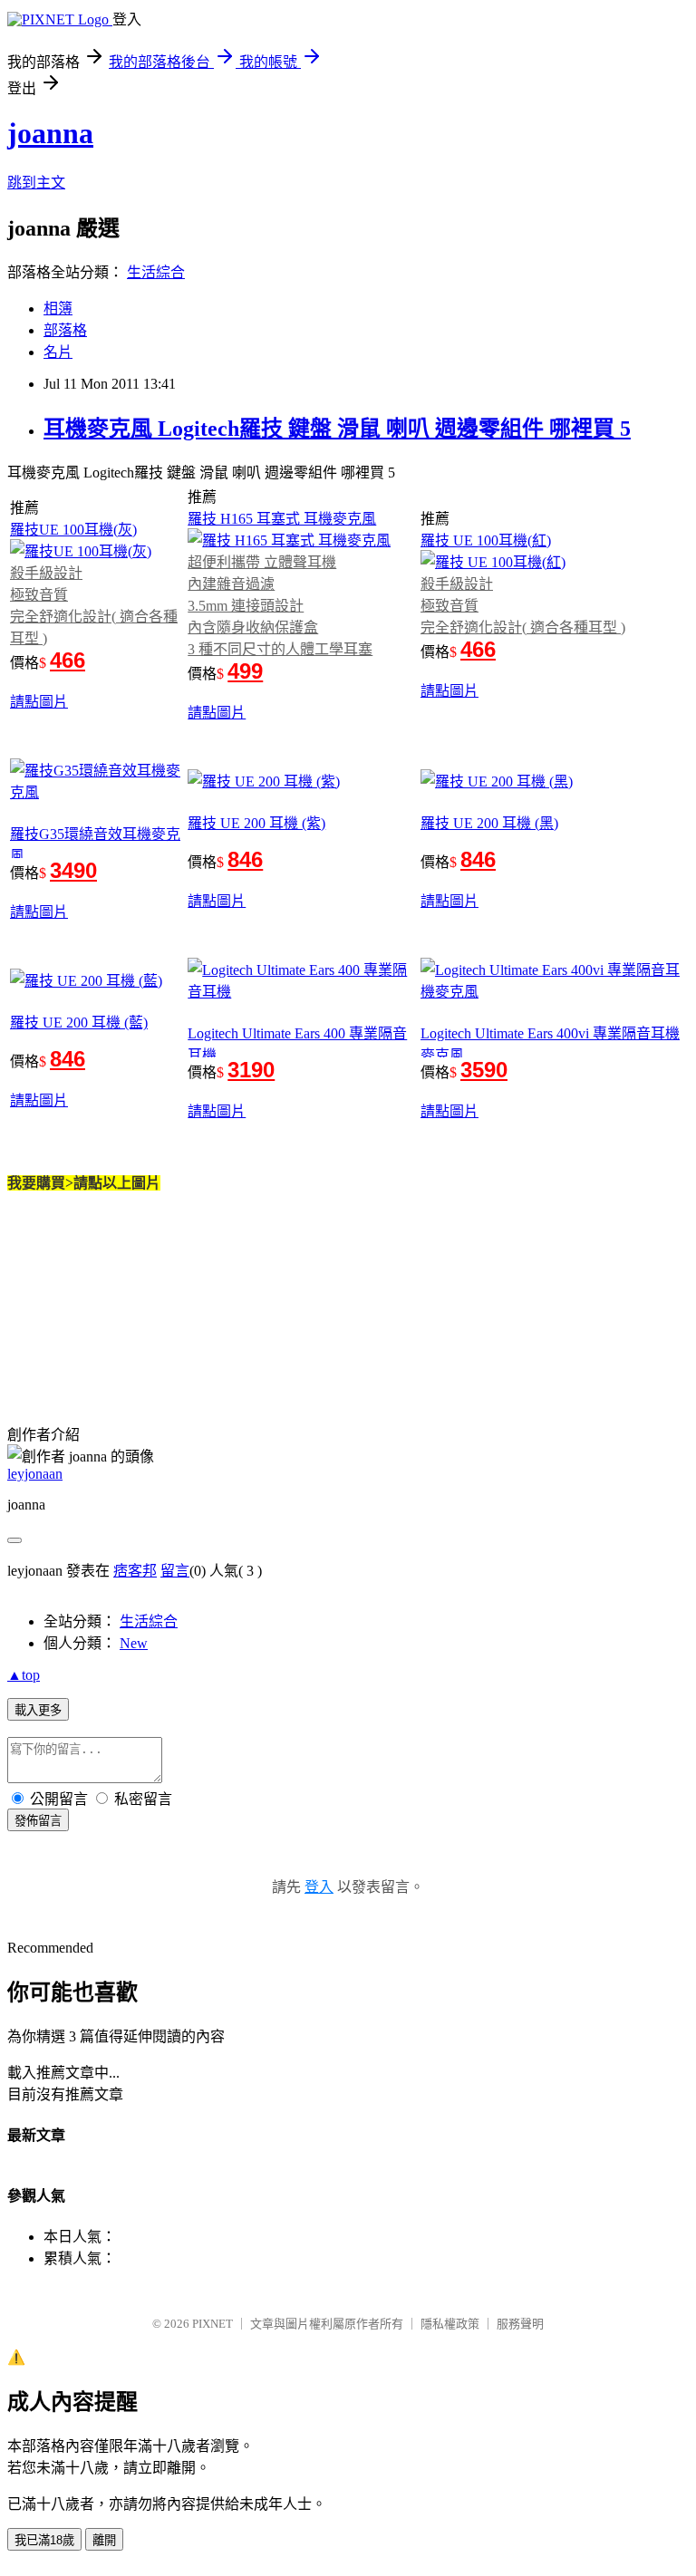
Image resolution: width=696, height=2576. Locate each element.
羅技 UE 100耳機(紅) (486, 540)
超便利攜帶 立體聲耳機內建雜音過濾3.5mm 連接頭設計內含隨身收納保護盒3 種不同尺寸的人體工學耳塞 (280, 606)
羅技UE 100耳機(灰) (73, 530)
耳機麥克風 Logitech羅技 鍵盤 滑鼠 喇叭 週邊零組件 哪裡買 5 (337, 429)
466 (68, 660)
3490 (73, 870)
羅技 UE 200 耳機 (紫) (256, 823)
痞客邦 (135, 1571)
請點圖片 (39, 702)
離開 (104, 2540)
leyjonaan (35, 1474)
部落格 (65, 330)
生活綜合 (156, 272)
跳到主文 (36, 183)
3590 (484, 1070)
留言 (175, 1571)
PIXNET (213, 2324)
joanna (50, 133)
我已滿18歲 (44, 2540)
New (134, 1643)
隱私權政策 (450, 2324)
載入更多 (38, 1710)
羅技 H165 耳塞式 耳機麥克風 (282, 519)
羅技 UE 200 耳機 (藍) (79, 1023)
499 (245, 671)
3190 (251, 1070)
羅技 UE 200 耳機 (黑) (489, 823)
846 (245, 859)
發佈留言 (38, 1821)
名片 (58, 352)
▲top (24, 1675)
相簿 (58, 309)
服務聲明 (520, 2324)
